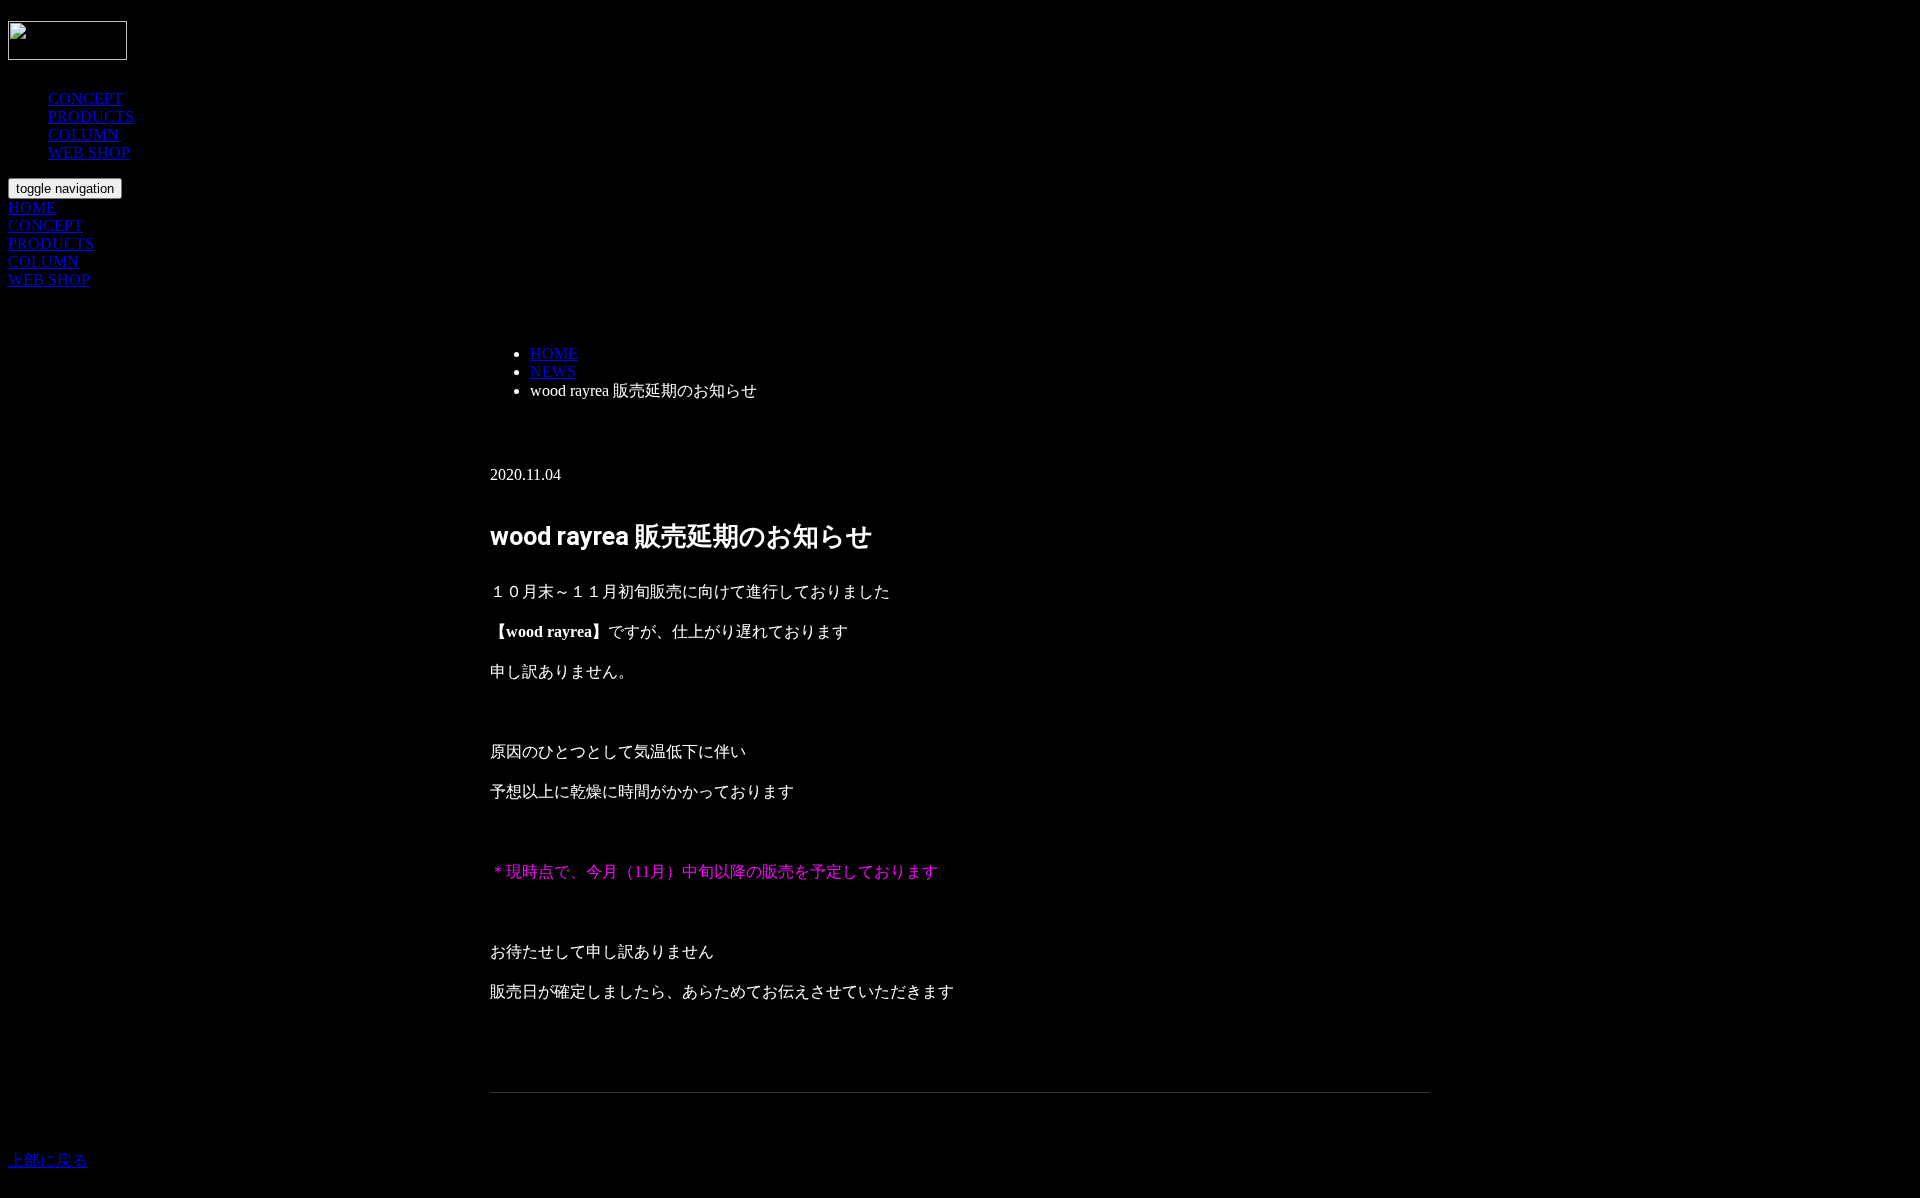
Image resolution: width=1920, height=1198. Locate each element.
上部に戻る (48, 1160)
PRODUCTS (91, 116)
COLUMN (83, 134)
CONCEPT (85, 98)
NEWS (553, 371)
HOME (32, 207)
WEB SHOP (89, 152)
